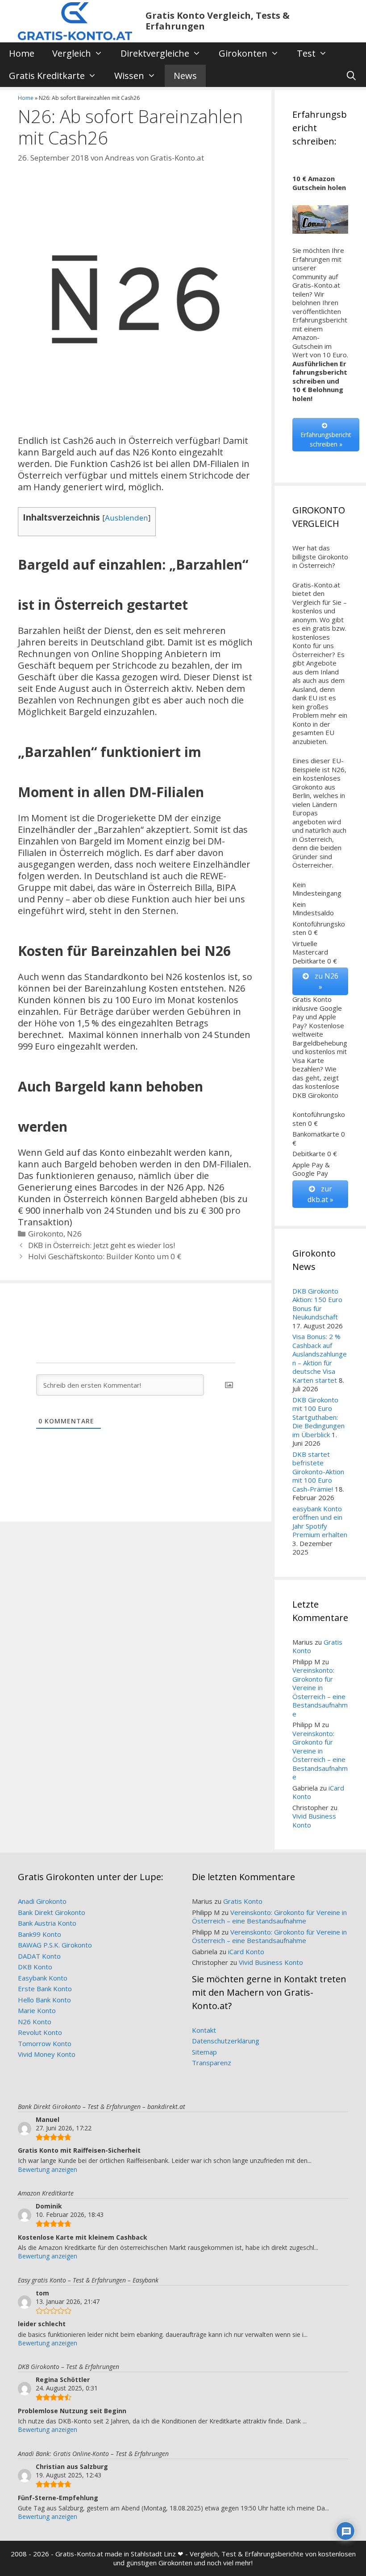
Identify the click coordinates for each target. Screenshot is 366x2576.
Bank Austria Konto (47, 1923)
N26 (74, 1234)
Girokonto (46, 1234)
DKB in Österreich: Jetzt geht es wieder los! (102, 1245)
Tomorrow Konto (45, 2043)
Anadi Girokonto (42, 1901)
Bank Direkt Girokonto (52, 1912)
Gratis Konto (243, 1901)
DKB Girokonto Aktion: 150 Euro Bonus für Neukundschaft (317, 1304)
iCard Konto (246, 1952)
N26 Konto (35, 2022)
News (185, 76)
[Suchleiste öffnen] (351, 76)
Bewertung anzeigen (48, 2169)
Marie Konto (37, 2010)
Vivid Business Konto (314, 1820)
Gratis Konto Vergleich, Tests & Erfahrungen (218, 21)
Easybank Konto (43, 1978)
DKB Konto (35, 1967)
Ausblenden (127, 518)
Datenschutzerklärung (226, 2041)
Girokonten (243, 53)
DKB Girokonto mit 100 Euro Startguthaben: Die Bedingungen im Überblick (318, 1417)
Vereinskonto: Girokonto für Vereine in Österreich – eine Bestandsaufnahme (320, 1692)
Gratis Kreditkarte (47, 76)
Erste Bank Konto (45, 1989)
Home (22, 53)
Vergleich (72, 53)
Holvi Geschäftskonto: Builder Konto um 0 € (105, 1256)
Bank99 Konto (40, 1934)
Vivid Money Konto (47, 2054)
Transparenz (212, 2063)
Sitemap (204, 2052)
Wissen (129, 76)
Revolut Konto (40, 2032)
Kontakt (204, 2030)
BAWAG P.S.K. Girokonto (55, 1945)
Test (306, 53)
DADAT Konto (39, 1956)
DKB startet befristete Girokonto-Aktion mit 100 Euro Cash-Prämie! (318, 1472)
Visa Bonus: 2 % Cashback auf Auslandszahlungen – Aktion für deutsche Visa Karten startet (320, 1358)
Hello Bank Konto (44, 2000)
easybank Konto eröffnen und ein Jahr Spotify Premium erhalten (320, 1522)
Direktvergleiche (155, 53)
